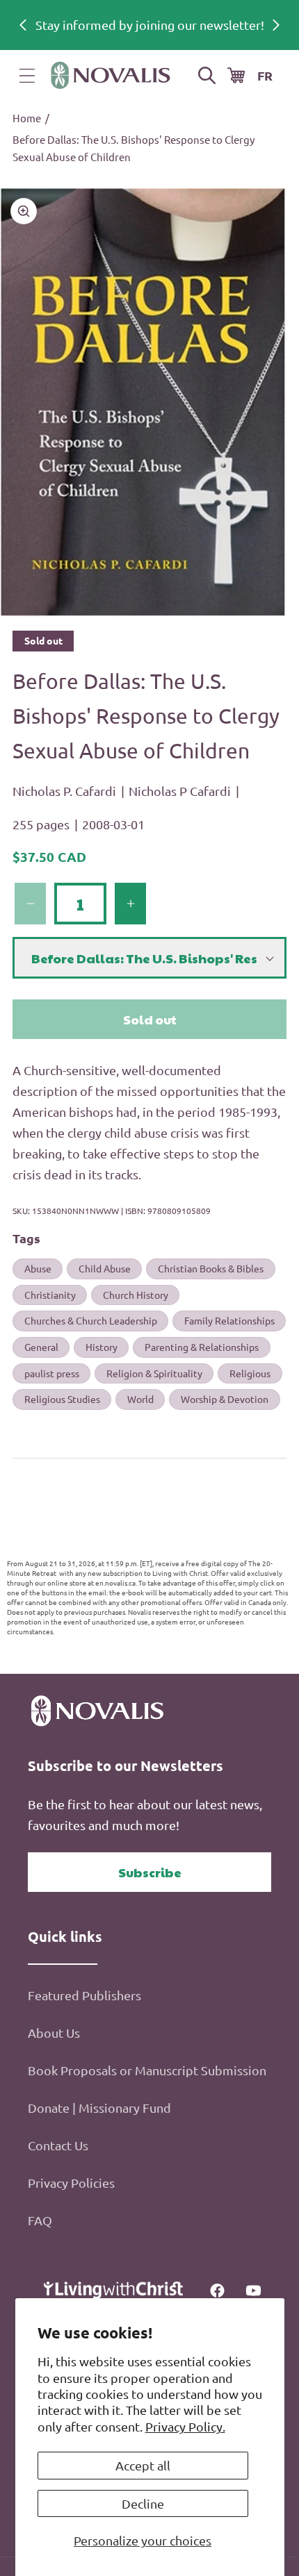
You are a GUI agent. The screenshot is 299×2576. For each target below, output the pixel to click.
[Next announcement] (276, 25)
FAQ (40, 2220)
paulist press (52, 1373)
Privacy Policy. (185, 2426)
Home (27, 118)
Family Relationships (229, 1320)
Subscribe (150, 1872)
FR (265, 75)
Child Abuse (105, 1268)
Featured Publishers (84, 1995)
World (140, 1399)
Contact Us (58, 2145)
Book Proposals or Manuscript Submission (147, 2070)
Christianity (50, 1295)
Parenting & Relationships (202, 1347)
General (41, 1347)
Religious (250, 1373)
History (102, 1347)
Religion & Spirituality (154, 1373)
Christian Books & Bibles (211, 1268)
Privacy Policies (71, 2183)
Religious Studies (62, 1399)
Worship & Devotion (225, 1399)
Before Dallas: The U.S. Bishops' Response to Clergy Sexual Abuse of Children (134, 148)
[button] (27, 76)
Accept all (143, 2465)
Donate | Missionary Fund (99, 2108)
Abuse (38, 1268)
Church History (136, 1295)
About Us (54, 2033)
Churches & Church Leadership (91, 1320)
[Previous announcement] (23, 25)
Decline (143, 2503)
